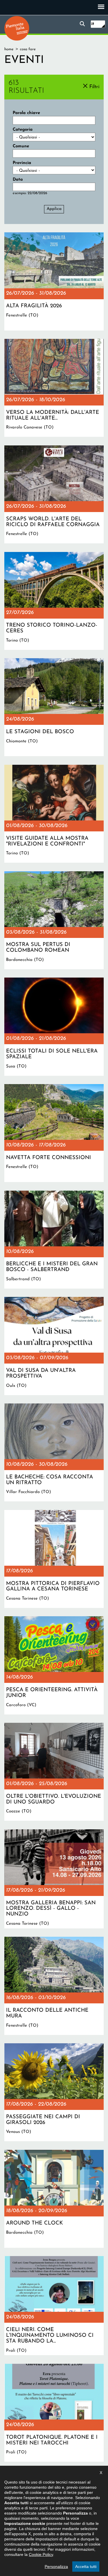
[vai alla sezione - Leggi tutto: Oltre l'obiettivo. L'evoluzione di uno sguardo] (54, 1772)
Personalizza (56, 2567)
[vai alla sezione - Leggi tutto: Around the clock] (54, 2199)
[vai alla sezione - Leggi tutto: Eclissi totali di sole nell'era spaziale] (54, 1027)
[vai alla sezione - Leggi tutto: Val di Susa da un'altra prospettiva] (54, 1346)
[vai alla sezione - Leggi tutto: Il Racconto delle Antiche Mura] (54, 1986)
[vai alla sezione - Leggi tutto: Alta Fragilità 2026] (54, 281)
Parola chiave (26, 113)
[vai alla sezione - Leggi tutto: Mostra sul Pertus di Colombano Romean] (54, 920)
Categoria (23, 130)
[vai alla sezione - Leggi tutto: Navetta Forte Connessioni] (54, 1133)
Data (18, 180)
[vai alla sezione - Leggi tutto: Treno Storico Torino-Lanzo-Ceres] (54, 601)
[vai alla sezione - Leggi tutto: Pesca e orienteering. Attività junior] (54, 1665)
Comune (21, 146)
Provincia (22, 163)
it (93, 24)
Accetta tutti (86, 2567)
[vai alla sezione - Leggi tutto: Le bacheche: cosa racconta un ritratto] (54, 1452)
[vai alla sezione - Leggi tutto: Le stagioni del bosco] (54, 707)
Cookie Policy (41, 2554)
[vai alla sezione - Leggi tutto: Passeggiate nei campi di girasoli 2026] (54, 2092)
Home (9, 49)
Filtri (94, 87)
